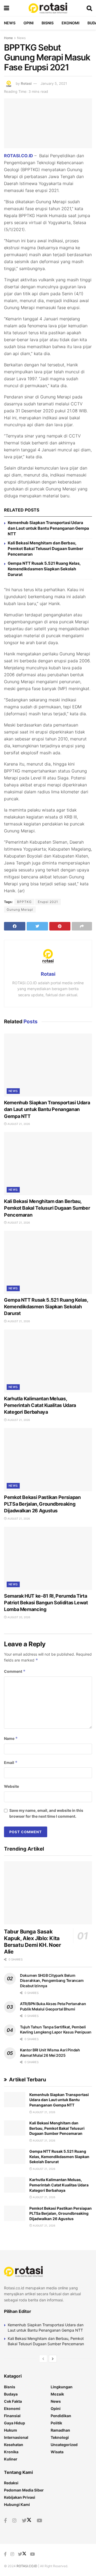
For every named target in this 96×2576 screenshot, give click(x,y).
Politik (56, 2423)
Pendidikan (61, 2416)
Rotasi (26, 83)
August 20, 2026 (18, 1617)
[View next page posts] (53, 2359)
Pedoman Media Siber (24, 2490)
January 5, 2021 (54, 83)
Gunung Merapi (20, 910)
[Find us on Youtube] (39, 2521)
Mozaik (57, 2394)
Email (11, 1762)
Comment (15, 1671)
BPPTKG (24, 902)
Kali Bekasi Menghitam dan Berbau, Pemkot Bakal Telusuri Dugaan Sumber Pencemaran (45, 549)
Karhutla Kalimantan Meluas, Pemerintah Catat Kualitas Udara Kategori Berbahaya (40, 1405)
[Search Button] (89, 8)
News (10, 23)
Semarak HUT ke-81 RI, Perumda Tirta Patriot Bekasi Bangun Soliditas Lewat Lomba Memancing (46, 1603)
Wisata (57, 2452)
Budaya (11, 2394)
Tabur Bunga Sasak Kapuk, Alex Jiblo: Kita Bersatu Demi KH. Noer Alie (33, 1942)
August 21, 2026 (18, 1124)
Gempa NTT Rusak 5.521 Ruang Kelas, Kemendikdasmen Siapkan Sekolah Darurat (44, 569)
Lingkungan (62, 2387)
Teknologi (60, 2437)
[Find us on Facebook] (5, 2521)
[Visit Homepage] (48, 8)
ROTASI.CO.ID (19, 156)
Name (11, 1738)
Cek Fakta (13, 2401)
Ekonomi (71, 23)
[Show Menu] (7, 8)
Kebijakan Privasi (20, 2497)
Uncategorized (64, 2445)
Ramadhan (60, 2430)
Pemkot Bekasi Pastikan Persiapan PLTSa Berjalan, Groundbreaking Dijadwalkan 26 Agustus (42, 1504)
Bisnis (48, 23)
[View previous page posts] (43, 2359)
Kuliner (11, 2459)
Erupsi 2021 (48, 902)
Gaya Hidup (15, 2423)
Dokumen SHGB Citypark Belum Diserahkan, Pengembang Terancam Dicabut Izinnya (52, 1981)
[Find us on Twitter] (27, 2521)
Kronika (11, 2452)
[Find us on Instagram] (14, 2521)
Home (8, 38)
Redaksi (11, 2483)
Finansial (12, 2416)
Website (11, 1786)
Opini (29, 23)
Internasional (16, 2437)
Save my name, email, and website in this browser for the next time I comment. (46, 1813)
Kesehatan (14, 2445)
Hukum (11, 2430)
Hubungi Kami (17, 2504)
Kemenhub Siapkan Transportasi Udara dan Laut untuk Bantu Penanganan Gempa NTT (48, 528)
